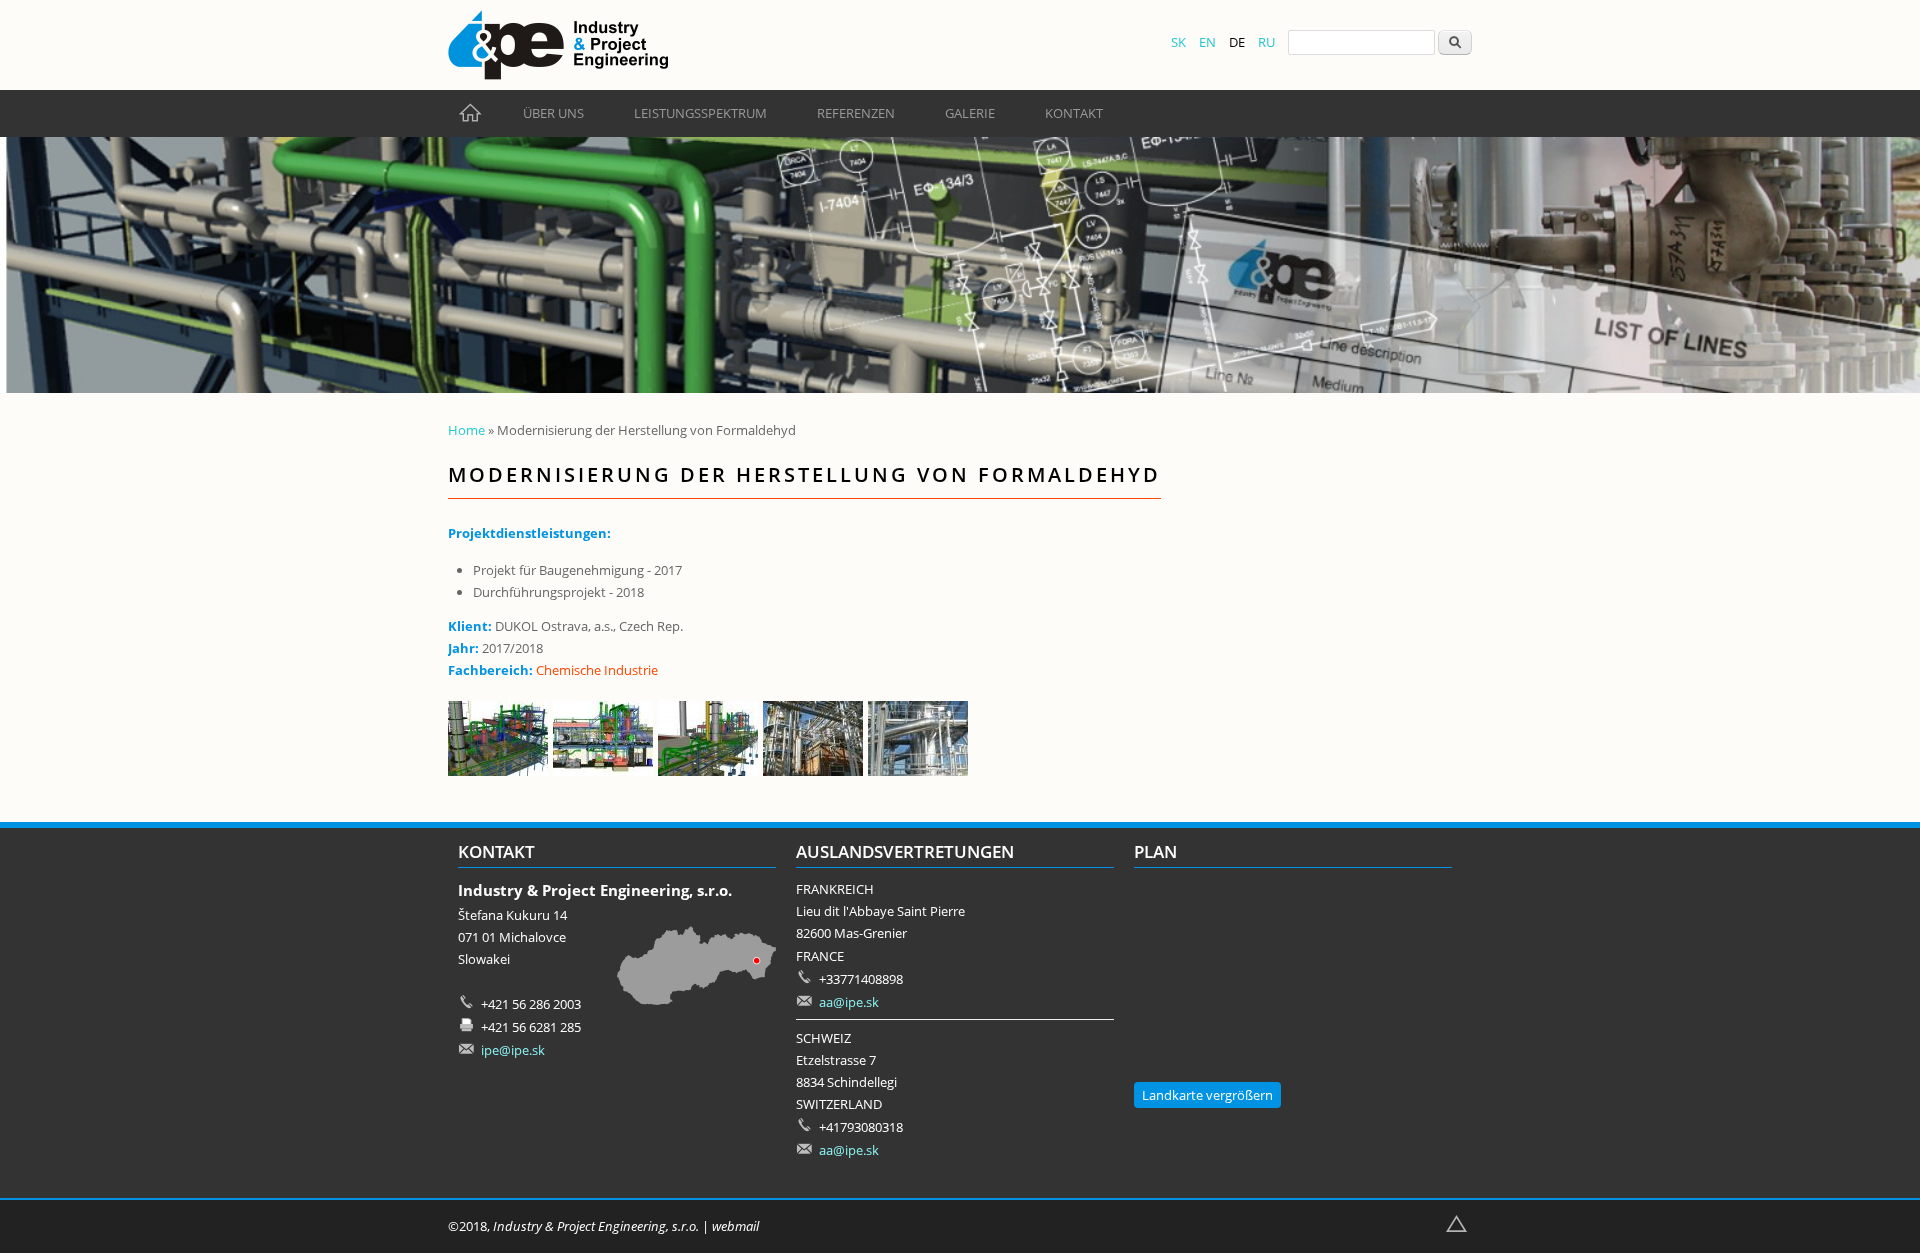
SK (1178, 42)
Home (466, 430)
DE (1237, 42)
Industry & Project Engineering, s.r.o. (596, 1226)
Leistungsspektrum (700, 113)
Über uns (553, 113)
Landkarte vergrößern (1207, 1095)
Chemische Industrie (597, 670)
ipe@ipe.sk (513, 1050)
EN (1207, 42)
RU (1266, 42)
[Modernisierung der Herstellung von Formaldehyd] (500, 771)
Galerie (970, 113)
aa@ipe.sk (849, 1002)
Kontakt (1074, 113)
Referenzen (856, 113)
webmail (735, 1226)
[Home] (558, 45)
